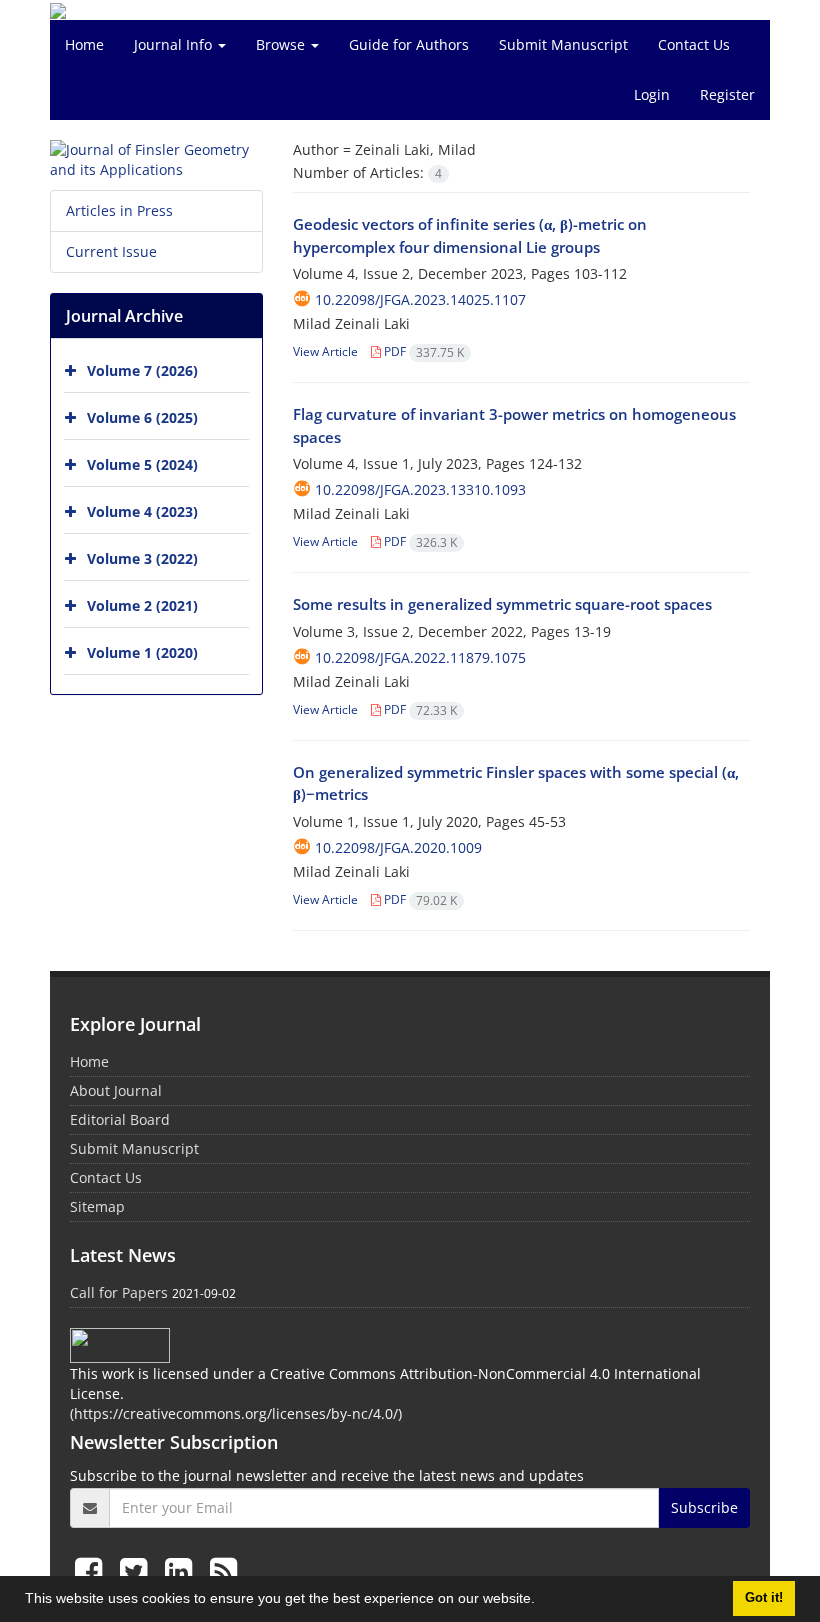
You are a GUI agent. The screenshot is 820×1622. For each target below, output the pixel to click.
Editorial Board (120, 1119)
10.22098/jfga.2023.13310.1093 (420, 489)
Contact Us (694, 44)
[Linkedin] (182, 1570)
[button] (542, 1601)
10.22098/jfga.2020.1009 (398, 847)
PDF (422, 351)
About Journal (116, 1090)
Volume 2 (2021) (142, 605)
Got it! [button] (764, 1598)
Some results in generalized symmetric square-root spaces (502, 604)
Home (84, 44)
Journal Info (175, 44)
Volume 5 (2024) (142, 464)
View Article (325, 351)
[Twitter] (137, 1570)
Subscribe (704, 1507)
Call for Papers (119, 1292)
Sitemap (97, 1206)
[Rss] (223, 1570)
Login (652, 94)
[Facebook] (92, 1570)
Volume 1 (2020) (142, 652)
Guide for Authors (409, 44)
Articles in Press (119, 210)
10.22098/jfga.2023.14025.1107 (420, 299)
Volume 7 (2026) (142, 370)
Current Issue (111, 251)
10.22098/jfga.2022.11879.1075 (420, 657)
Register (727, 94)
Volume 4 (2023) (142, 511)
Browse (282, 44)
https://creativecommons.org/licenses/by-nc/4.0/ (236, 1413)
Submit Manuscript (563, 44)
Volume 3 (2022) (142, 558)
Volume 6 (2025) (142, 417)
